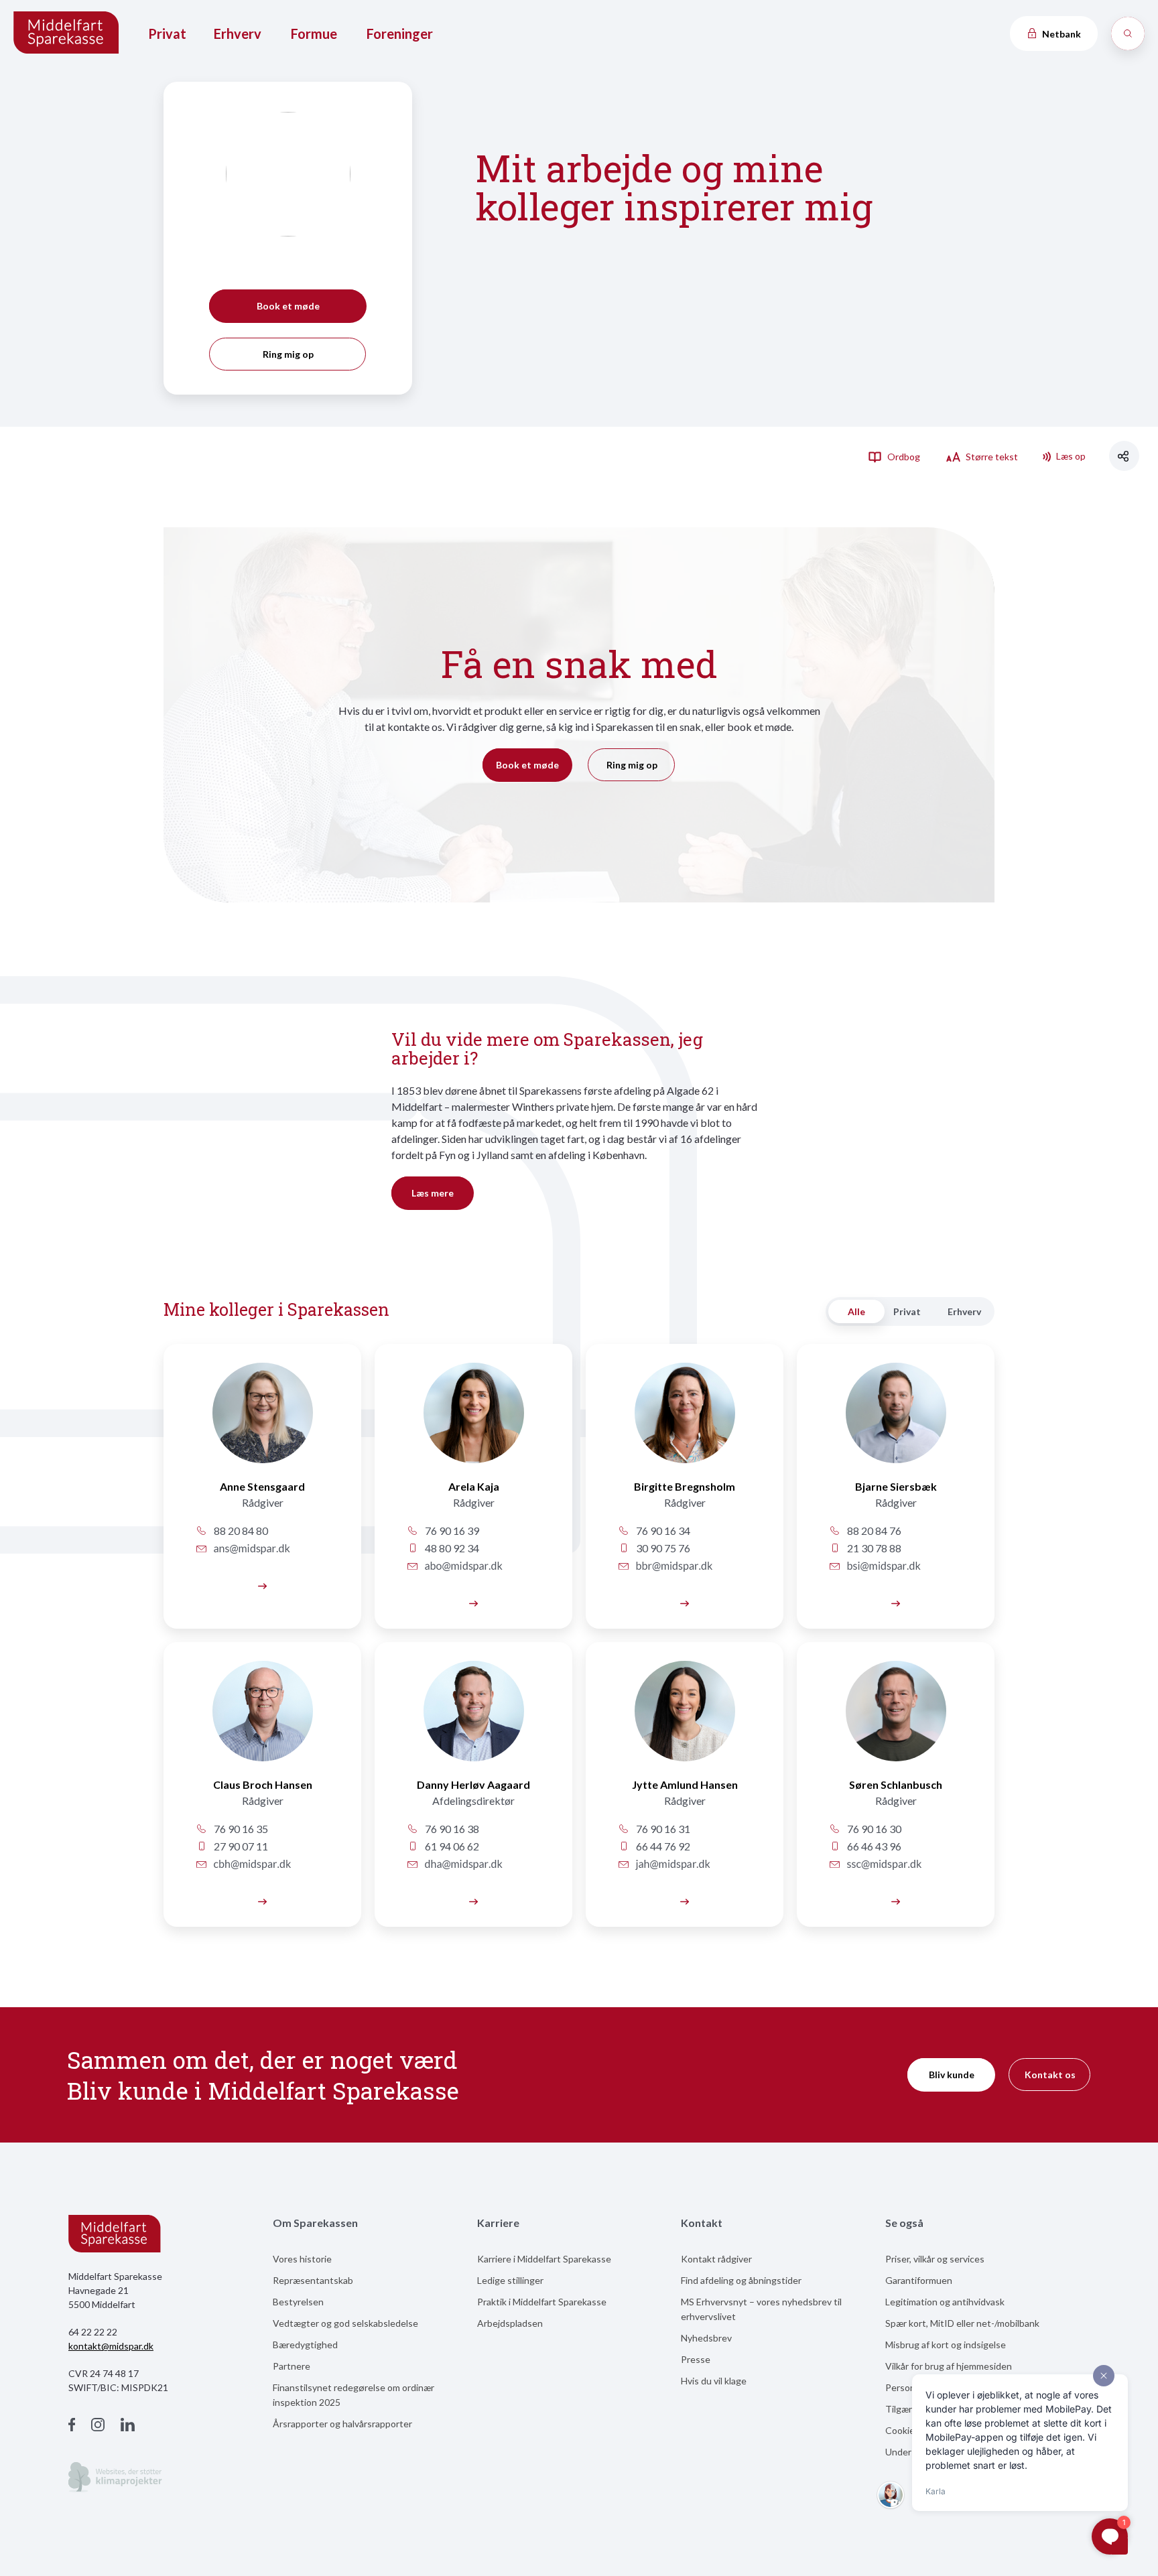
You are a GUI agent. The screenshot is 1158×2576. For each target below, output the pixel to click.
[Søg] (1128, 33)
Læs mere (433, 1193)
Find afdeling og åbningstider (741, 2280)
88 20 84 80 (240, 1531)
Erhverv (238, 33)
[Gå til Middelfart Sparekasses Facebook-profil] (72, 2426)
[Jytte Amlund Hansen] (685, 1900)
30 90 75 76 (662, 1548)
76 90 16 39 (451, 1531)
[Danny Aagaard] (473, 1719)
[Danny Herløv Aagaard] (473, 1900)
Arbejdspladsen (510, 2323)
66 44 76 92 (662, 1846)
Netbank (1060, 34)
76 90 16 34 (662, 1531)
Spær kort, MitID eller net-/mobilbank (962, 2323)
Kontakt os (1050, 2075)
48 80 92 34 (451, 1548)
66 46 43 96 (873, 1846)
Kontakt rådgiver (716, 2259)
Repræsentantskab (313, 2280)
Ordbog (903, 457)
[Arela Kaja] (473, 1421)
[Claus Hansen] (262, 1719)
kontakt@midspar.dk (111, 2346)
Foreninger (400, 33)
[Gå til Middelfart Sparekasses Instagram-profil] (98, 2426)
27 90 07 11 (240, 1846)
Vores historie (302, 2259)
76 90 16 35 (240, 1829)
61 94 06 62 (451, 1846)
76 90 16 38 (451, 1829)
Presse (696, 2359)
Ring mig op (288, 354)
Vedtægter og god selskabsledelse (345, 2323)
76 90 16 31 (662, 1829)
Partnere (292, 2366)
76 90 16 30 (873, 1829)
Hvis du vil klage (714, 2381)
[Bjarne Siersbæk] (896, 1421)
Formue (314, 33)
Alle (856, 1311)
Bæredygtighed (305, 2345)
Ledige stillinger (510, 2280)
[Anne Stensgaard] (262, 1421)
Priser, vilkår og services (935, 2259)
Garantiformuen (919, 2280)
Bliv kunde (952, 2075)
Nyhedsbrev (706, 2338)
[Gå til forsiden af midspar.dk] (67, 34)
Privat (167, 33)
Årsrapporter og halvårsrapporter (342, 2424)
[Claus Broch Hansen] (262, 1900)
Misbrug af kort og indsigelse (946, 2345)
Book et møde (288, 306)
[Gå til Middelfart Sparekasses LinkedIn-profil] (128, 2426)
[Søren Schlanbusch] (896, 1719)
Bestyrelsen (298, 2302)
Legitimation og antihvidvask (945, 2302)
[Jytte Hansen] (685, 1719)
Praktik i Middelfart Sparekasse (542, 2302)
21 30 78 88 (873, 1548)
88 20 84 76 (873, 1531)
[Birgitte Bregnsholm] (685, 1421)
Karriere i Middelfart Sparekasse (544, 2259)
